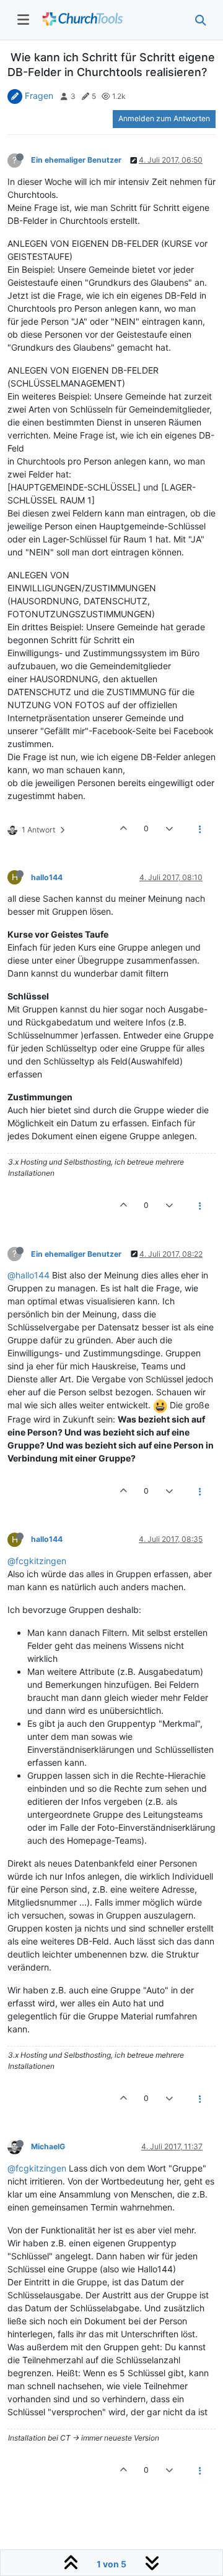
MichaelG (48, 2146)
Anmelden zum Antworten (164, 118)
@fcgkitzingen (37, 1561)
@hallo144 (28, 1275)
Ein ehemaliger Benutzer (76, 160)
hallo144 (47, 877)
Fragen (39, 96)
